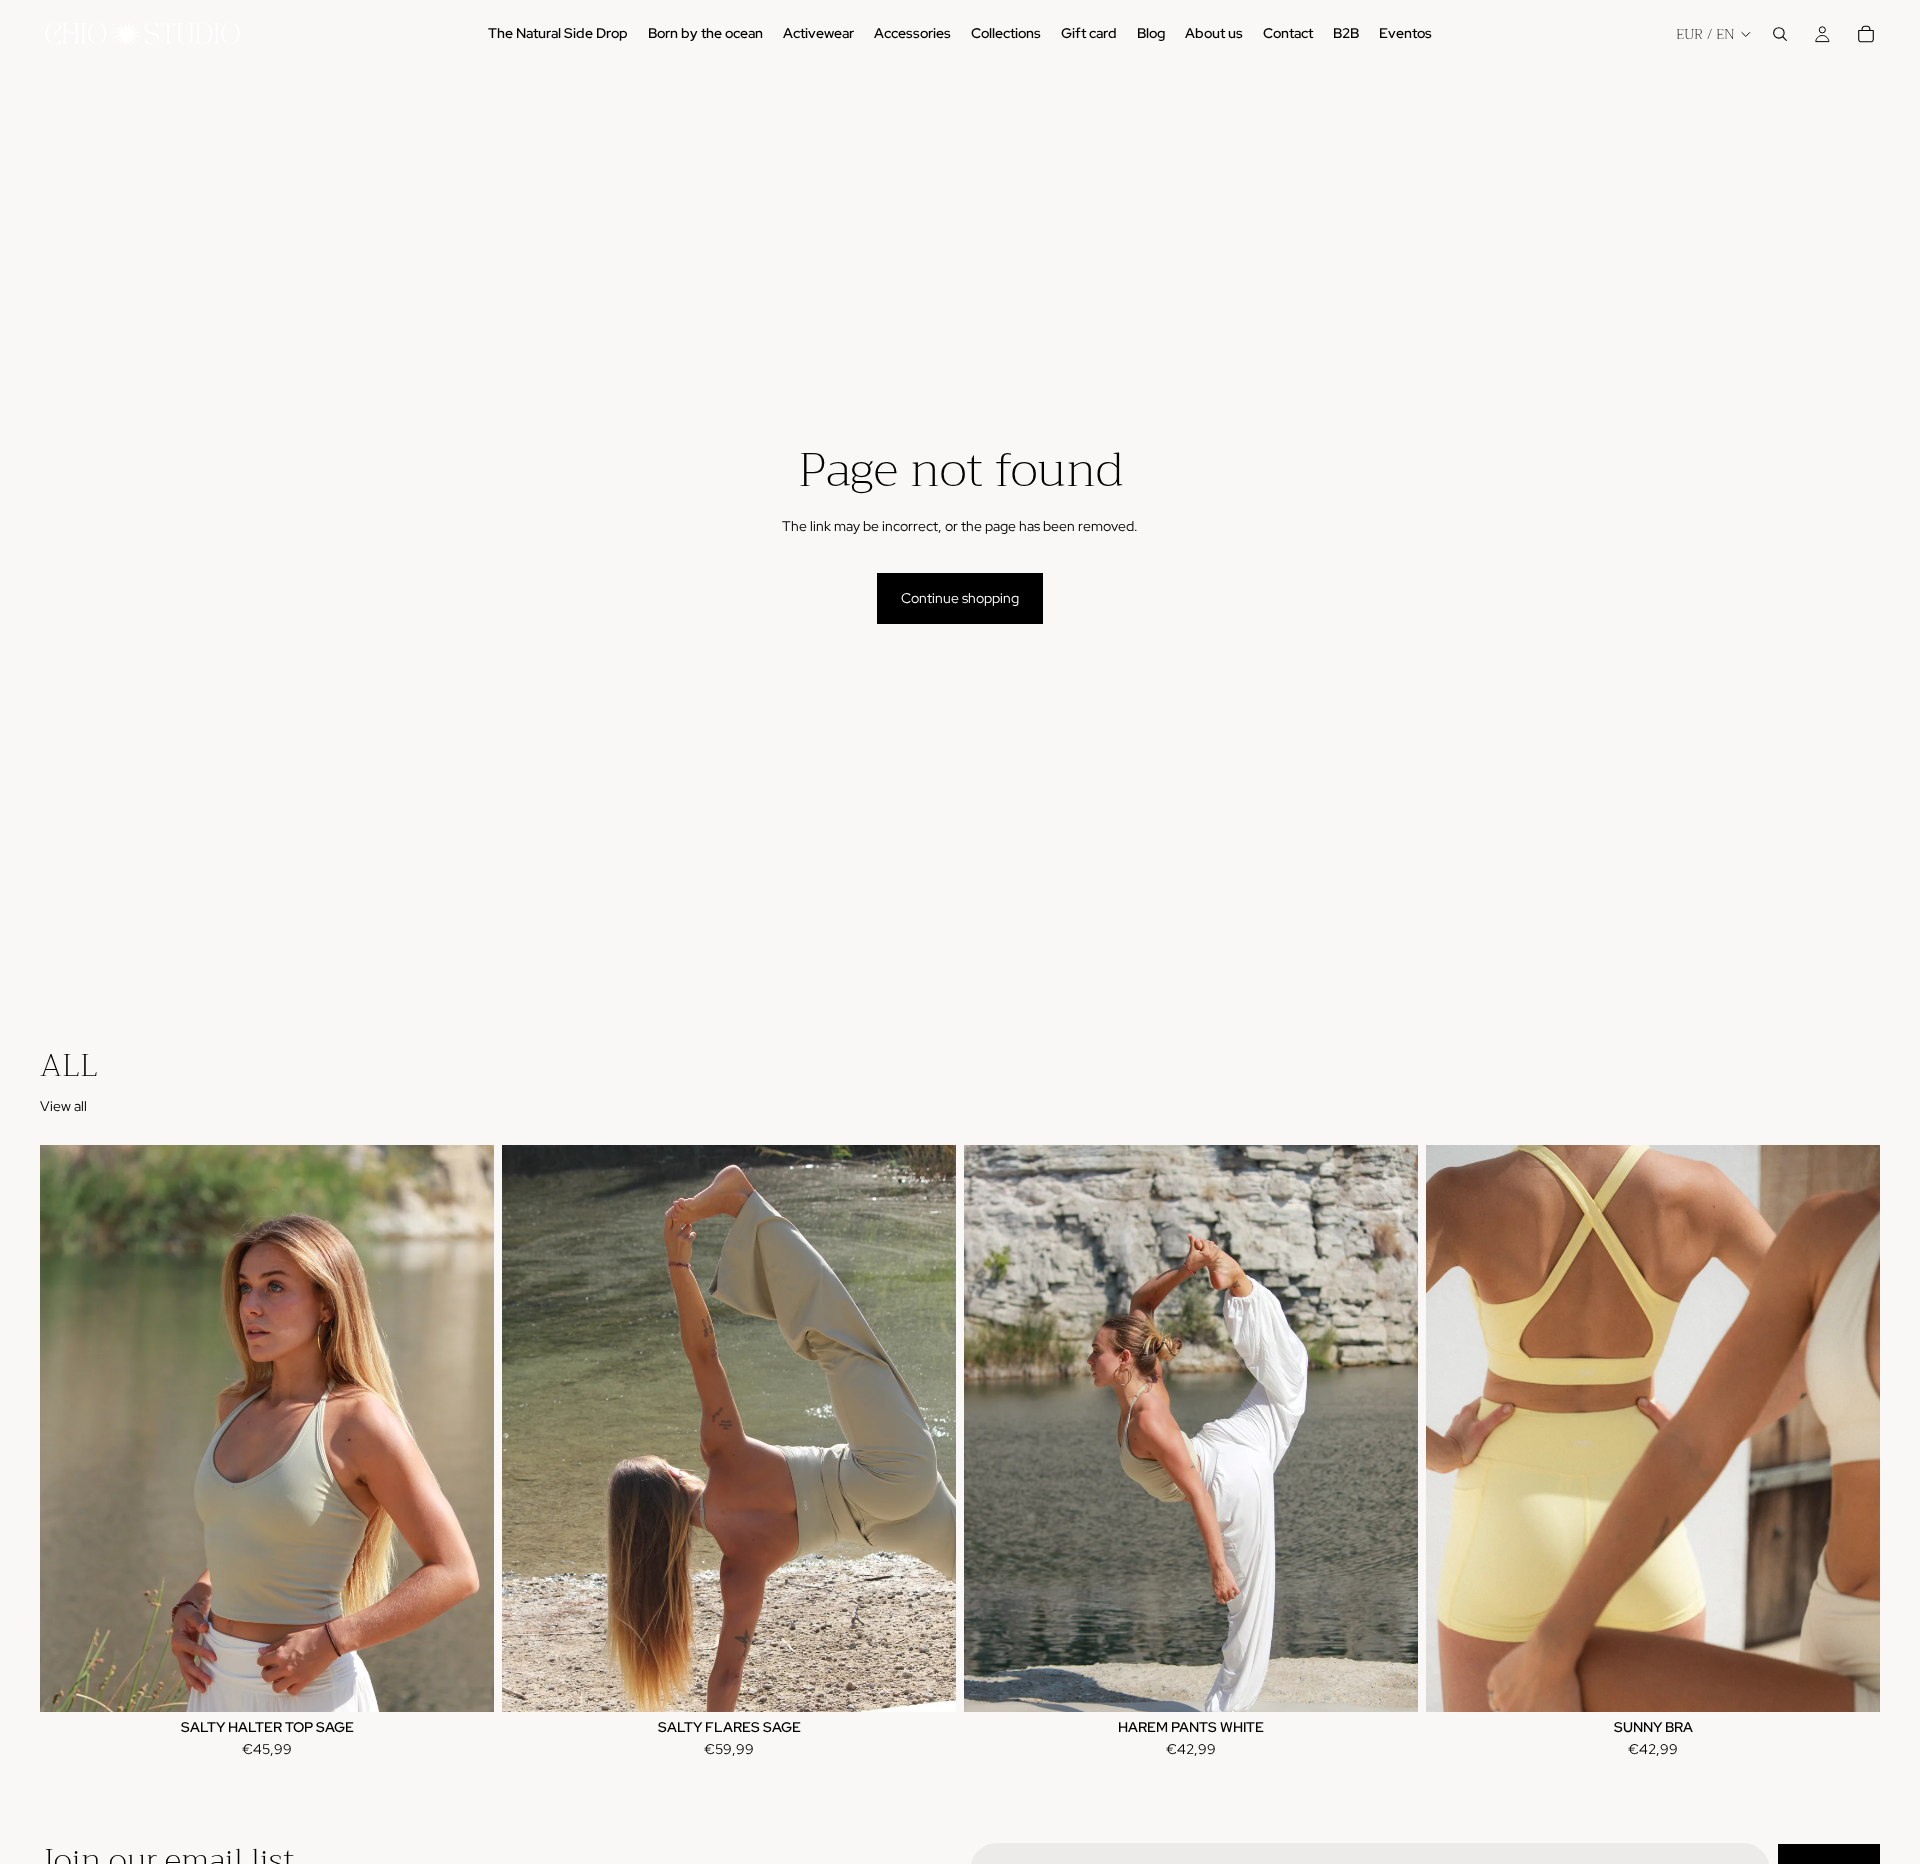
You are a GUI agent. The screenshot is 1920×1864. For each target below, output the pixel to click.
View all (63, 1106)
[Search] (1780, 34)
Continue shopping (960, 598)
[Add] (1387, 1681)
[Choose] (463, 1681)
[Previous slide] (70, 1429)
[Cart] (1866, 34)
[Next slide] (464, 1429)
